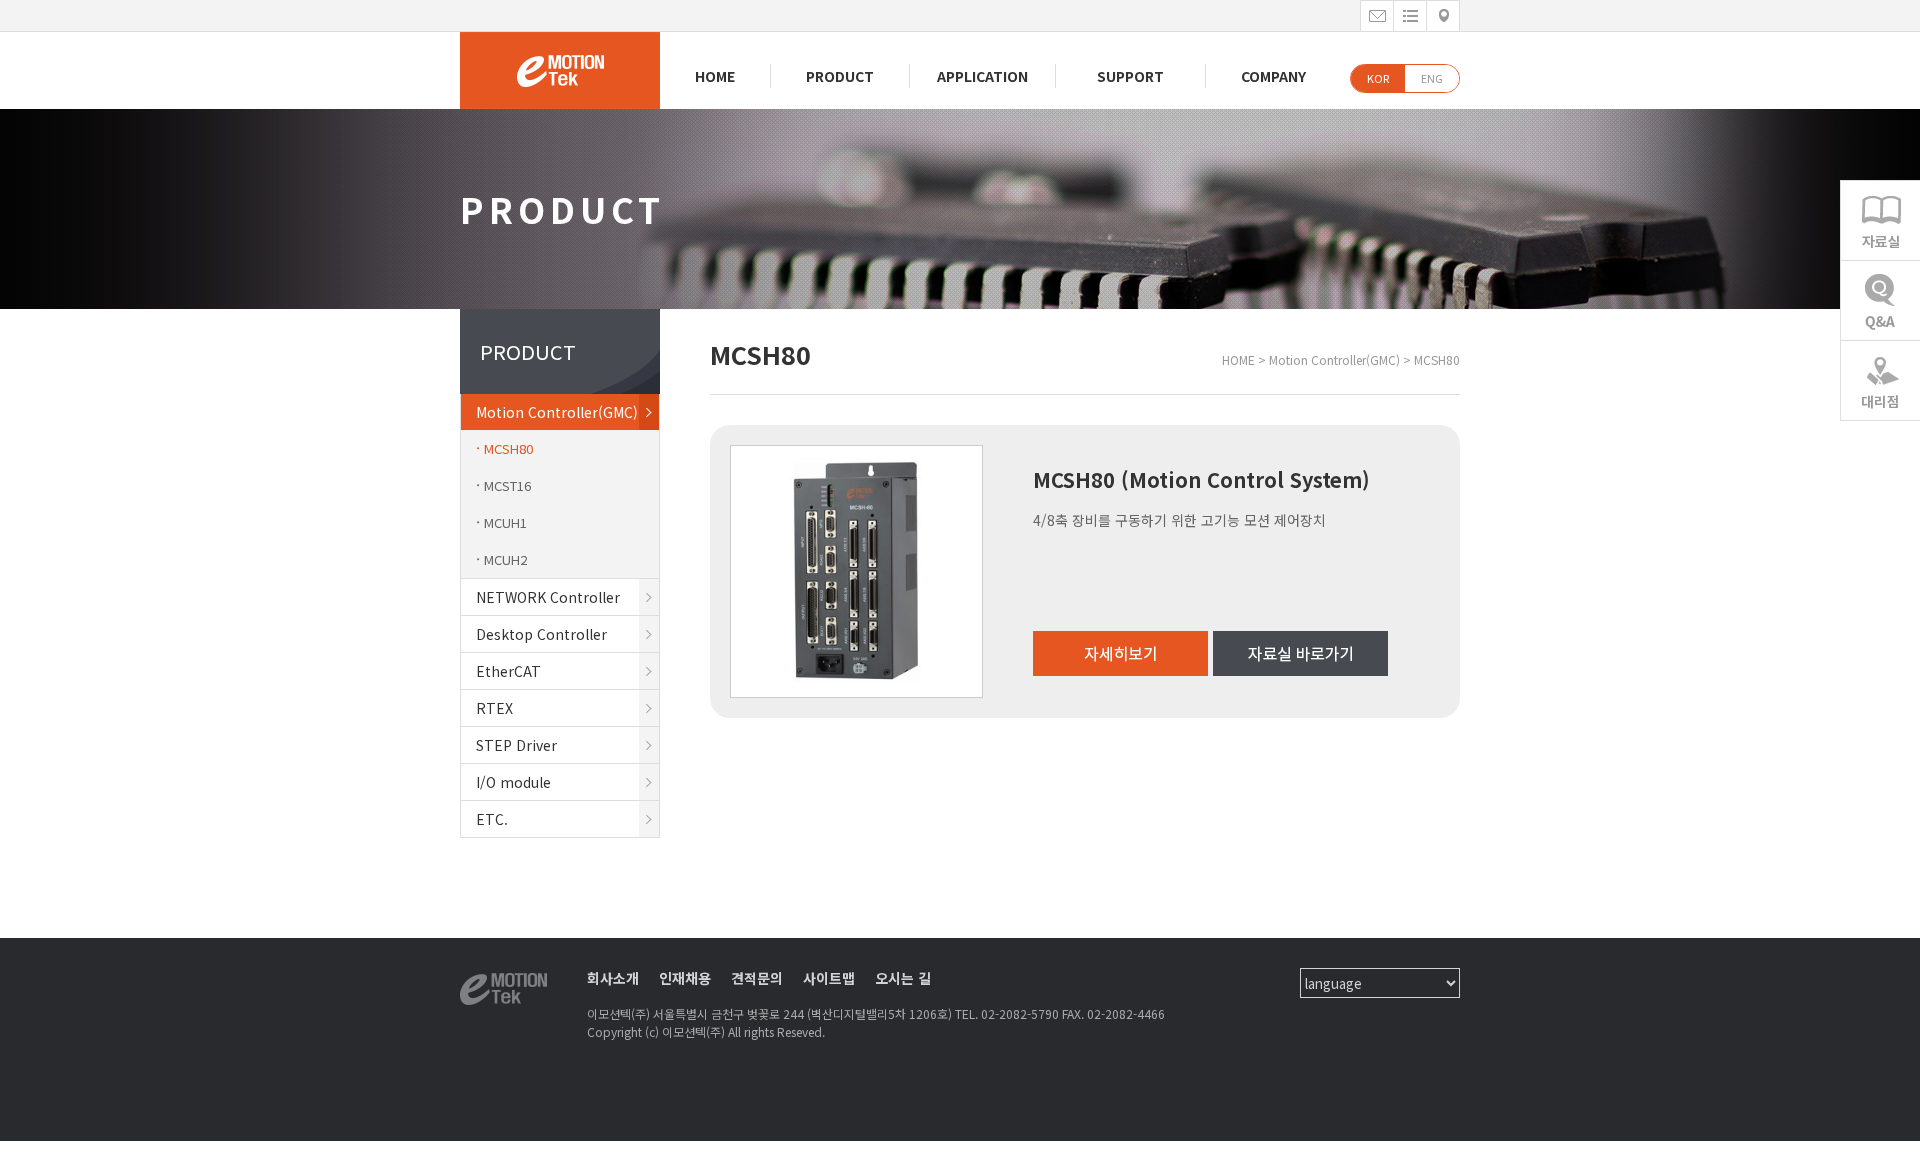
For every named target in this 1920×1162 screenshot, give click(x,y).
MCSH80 (508, 448)
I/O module (513, 782)
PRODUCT (840, 76)
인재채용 (685, 978)
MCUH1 (505, 522)
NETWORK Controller (548, 597)
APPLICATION (982, 76)
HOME (715, 76)
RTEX (494, 708)
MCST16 (507, 485)
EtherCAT (508, 671)
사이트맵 (829, 978)
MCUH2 (505, 559)
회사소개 (613, 978)
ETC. (492, 819)
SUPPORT (1130, 76)
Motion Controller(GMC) (557, 412)
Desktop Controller (541, 634)
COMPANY (1273, 76)
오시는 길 (903, 978)
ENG (1432, 78)
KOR (1378, 78)
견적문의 (757, 978)
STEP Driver (516, 745)
